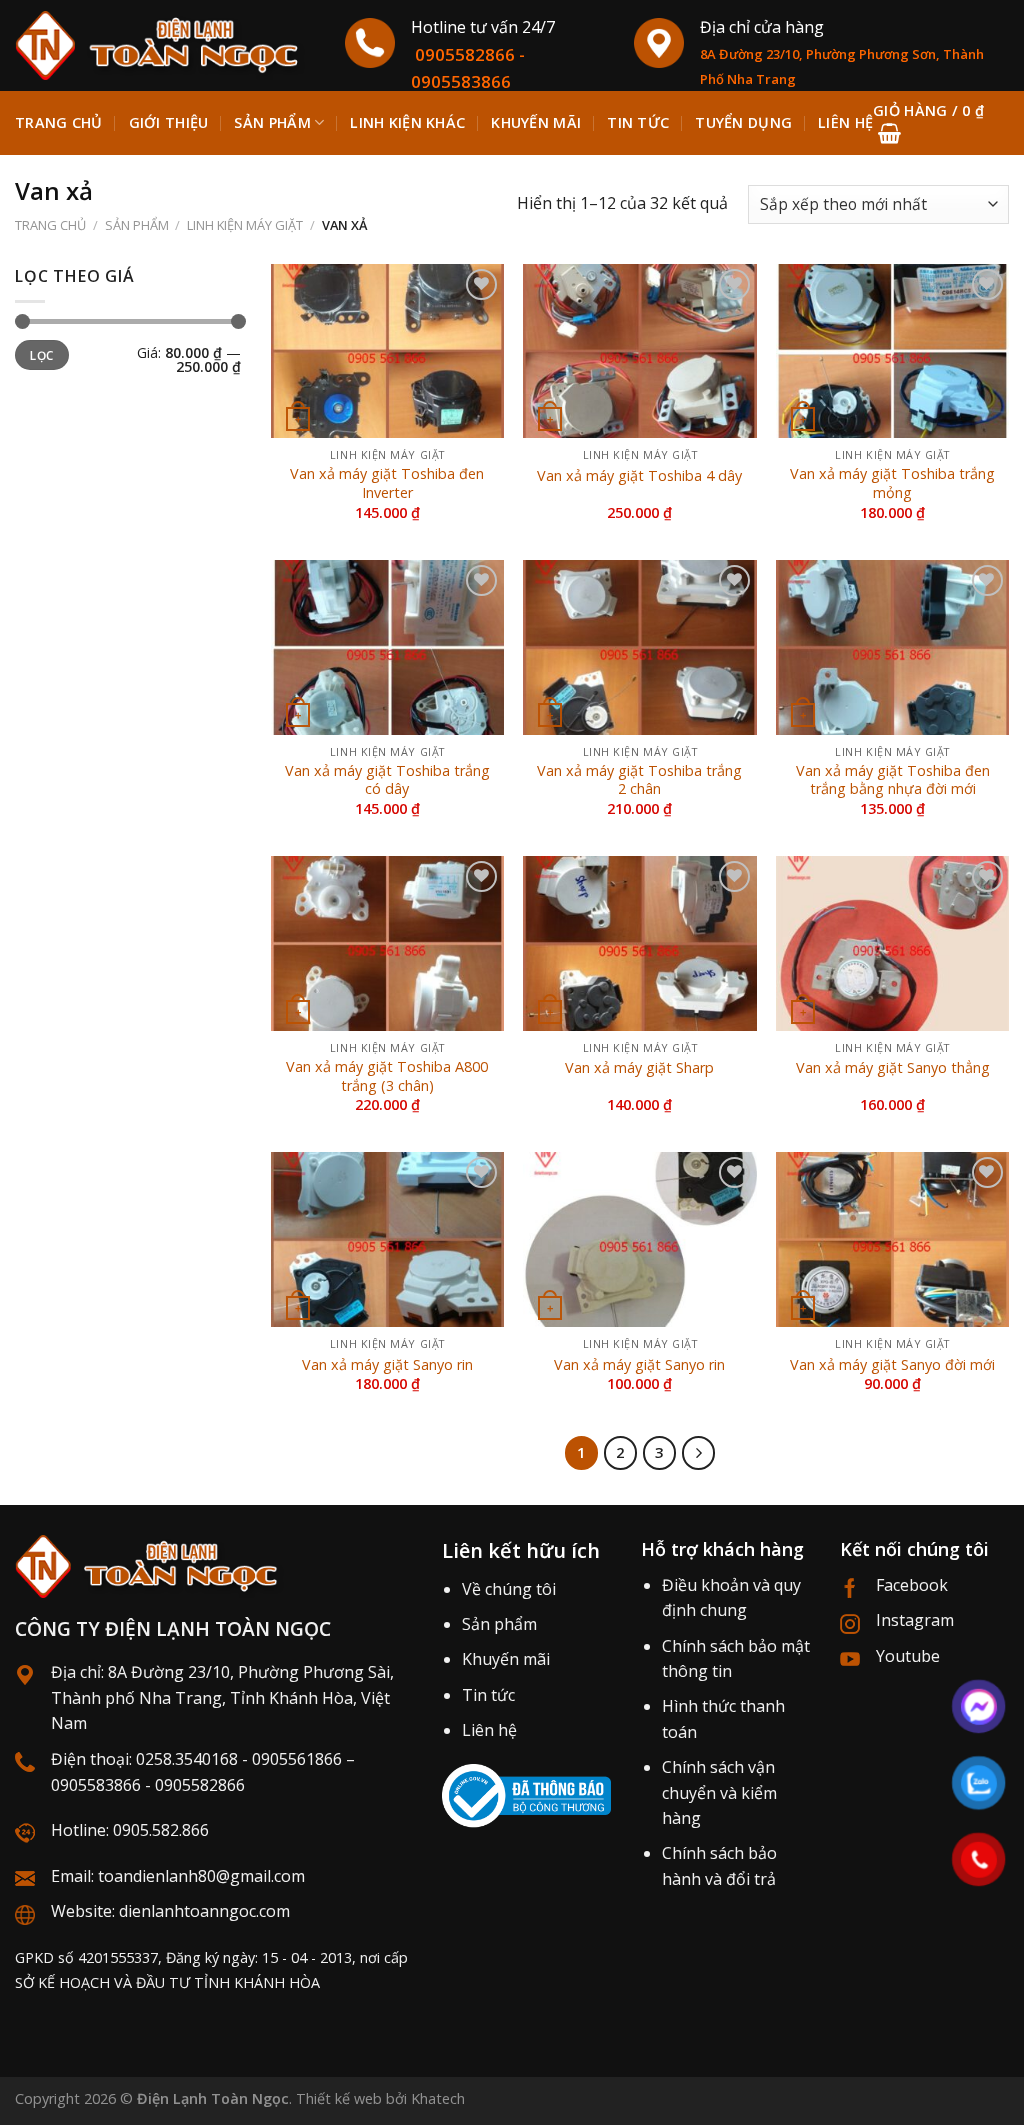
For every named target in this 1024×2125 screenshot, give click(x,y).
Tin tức (488, 1695)
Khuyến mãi (506, 1659)
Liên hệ (489, 1730)
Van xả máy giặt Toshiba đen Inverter (387, 483)
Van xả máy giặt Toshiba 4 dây (639, 476)
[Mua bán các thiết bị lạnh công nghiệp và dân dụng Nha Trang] (165, 45)
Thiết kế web (339, 2098)
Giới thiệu (169, 122)
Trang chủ (59, 122)
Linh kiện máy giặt (245, 225)
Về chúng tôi (509, 1589)
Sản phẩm (272, 122)
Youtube (908, 1656)
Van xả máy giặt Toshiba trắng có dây (387, 780)
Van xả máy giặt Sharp (639, 1068)
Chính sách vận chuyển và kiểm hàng (719, 1792)
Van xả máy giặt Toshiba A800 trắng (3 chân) (387, 1076)
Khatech (438, 2098)
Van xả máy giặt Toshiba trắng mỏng (892, 483)
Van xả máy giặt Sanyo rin (387, 1365)
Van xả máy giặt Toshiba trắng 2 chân (639, 780)
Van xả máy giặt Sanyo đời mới (892, 1365)
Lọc (41, 355)
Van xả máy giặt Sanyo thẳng (893, 1068)
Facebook (912, 1585)
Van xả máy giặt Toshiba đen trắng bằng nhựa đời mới (893, 780)
